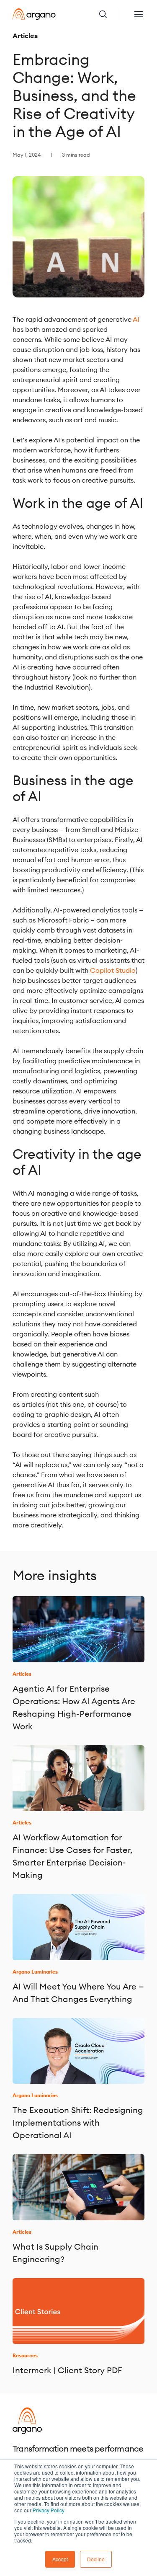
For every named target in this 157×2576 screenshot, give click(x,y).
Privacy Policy (49, 2510)
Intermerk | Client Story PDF (67, 2370)
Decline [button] (96, 2559)
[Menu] (139, 14)
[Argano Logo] (34, 14)
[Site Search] (109, 14)
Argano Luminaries (35, 1972)
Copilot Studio (113, 970)
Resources (25, 2355)
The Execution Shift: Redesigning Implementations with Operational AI (78, 2123)
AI (136, 319)
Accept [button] (60, 2559)
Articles (25, 36)
